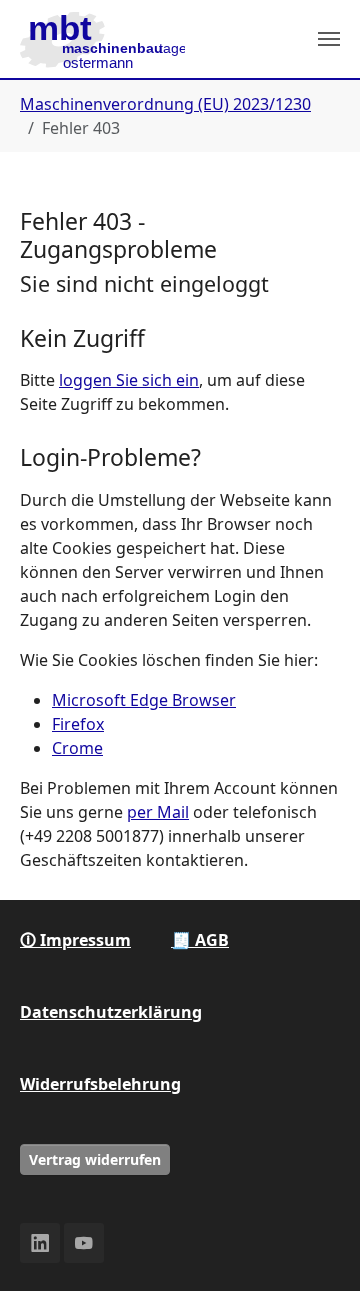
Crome (77, 748)
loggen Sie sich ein (129, 380)
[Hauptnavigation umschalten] (329, 39)
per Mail (158, 812)
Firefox (78, 724)
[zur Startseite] (102, 39)
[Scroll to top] (316, 1247)
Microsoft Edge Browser (144, 700)
